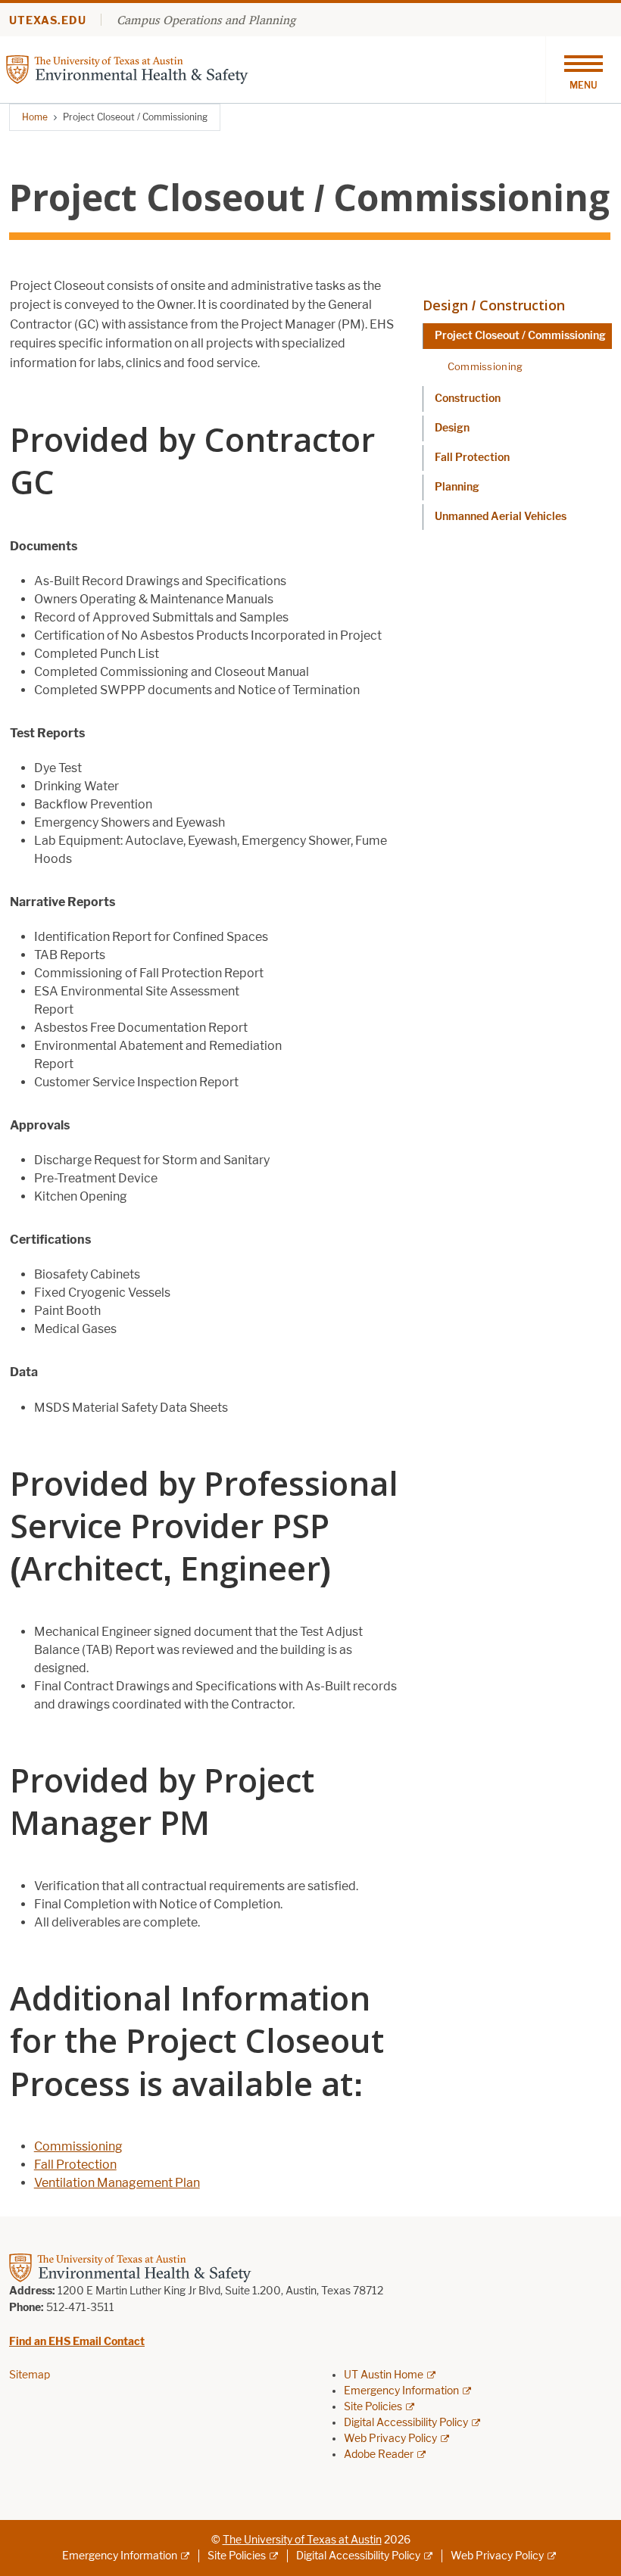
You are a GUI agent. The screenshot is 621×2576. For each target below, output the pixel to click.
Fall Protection (75, 2165)
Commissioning (78, 2146)
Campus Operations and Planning (206, 20)
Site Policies (373, 2407)
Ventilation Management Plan (117, 2183)
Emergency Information (401, 2391)
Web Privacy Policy (390, 2439)
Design (452, 428)
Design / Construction (494, 305)
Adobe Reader (379, 2455)
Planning (457, 487)
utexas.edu (48, 21)
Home (35, 117)
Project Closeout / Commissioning (520, 336)
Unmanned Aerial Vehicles (501, 517)
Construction (468, 399)
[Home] (127, 69)
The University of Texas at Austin (302, 2540)
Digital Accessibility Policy (406, 2423)
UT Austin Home (384, 2375)
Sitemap (30, 2375)
